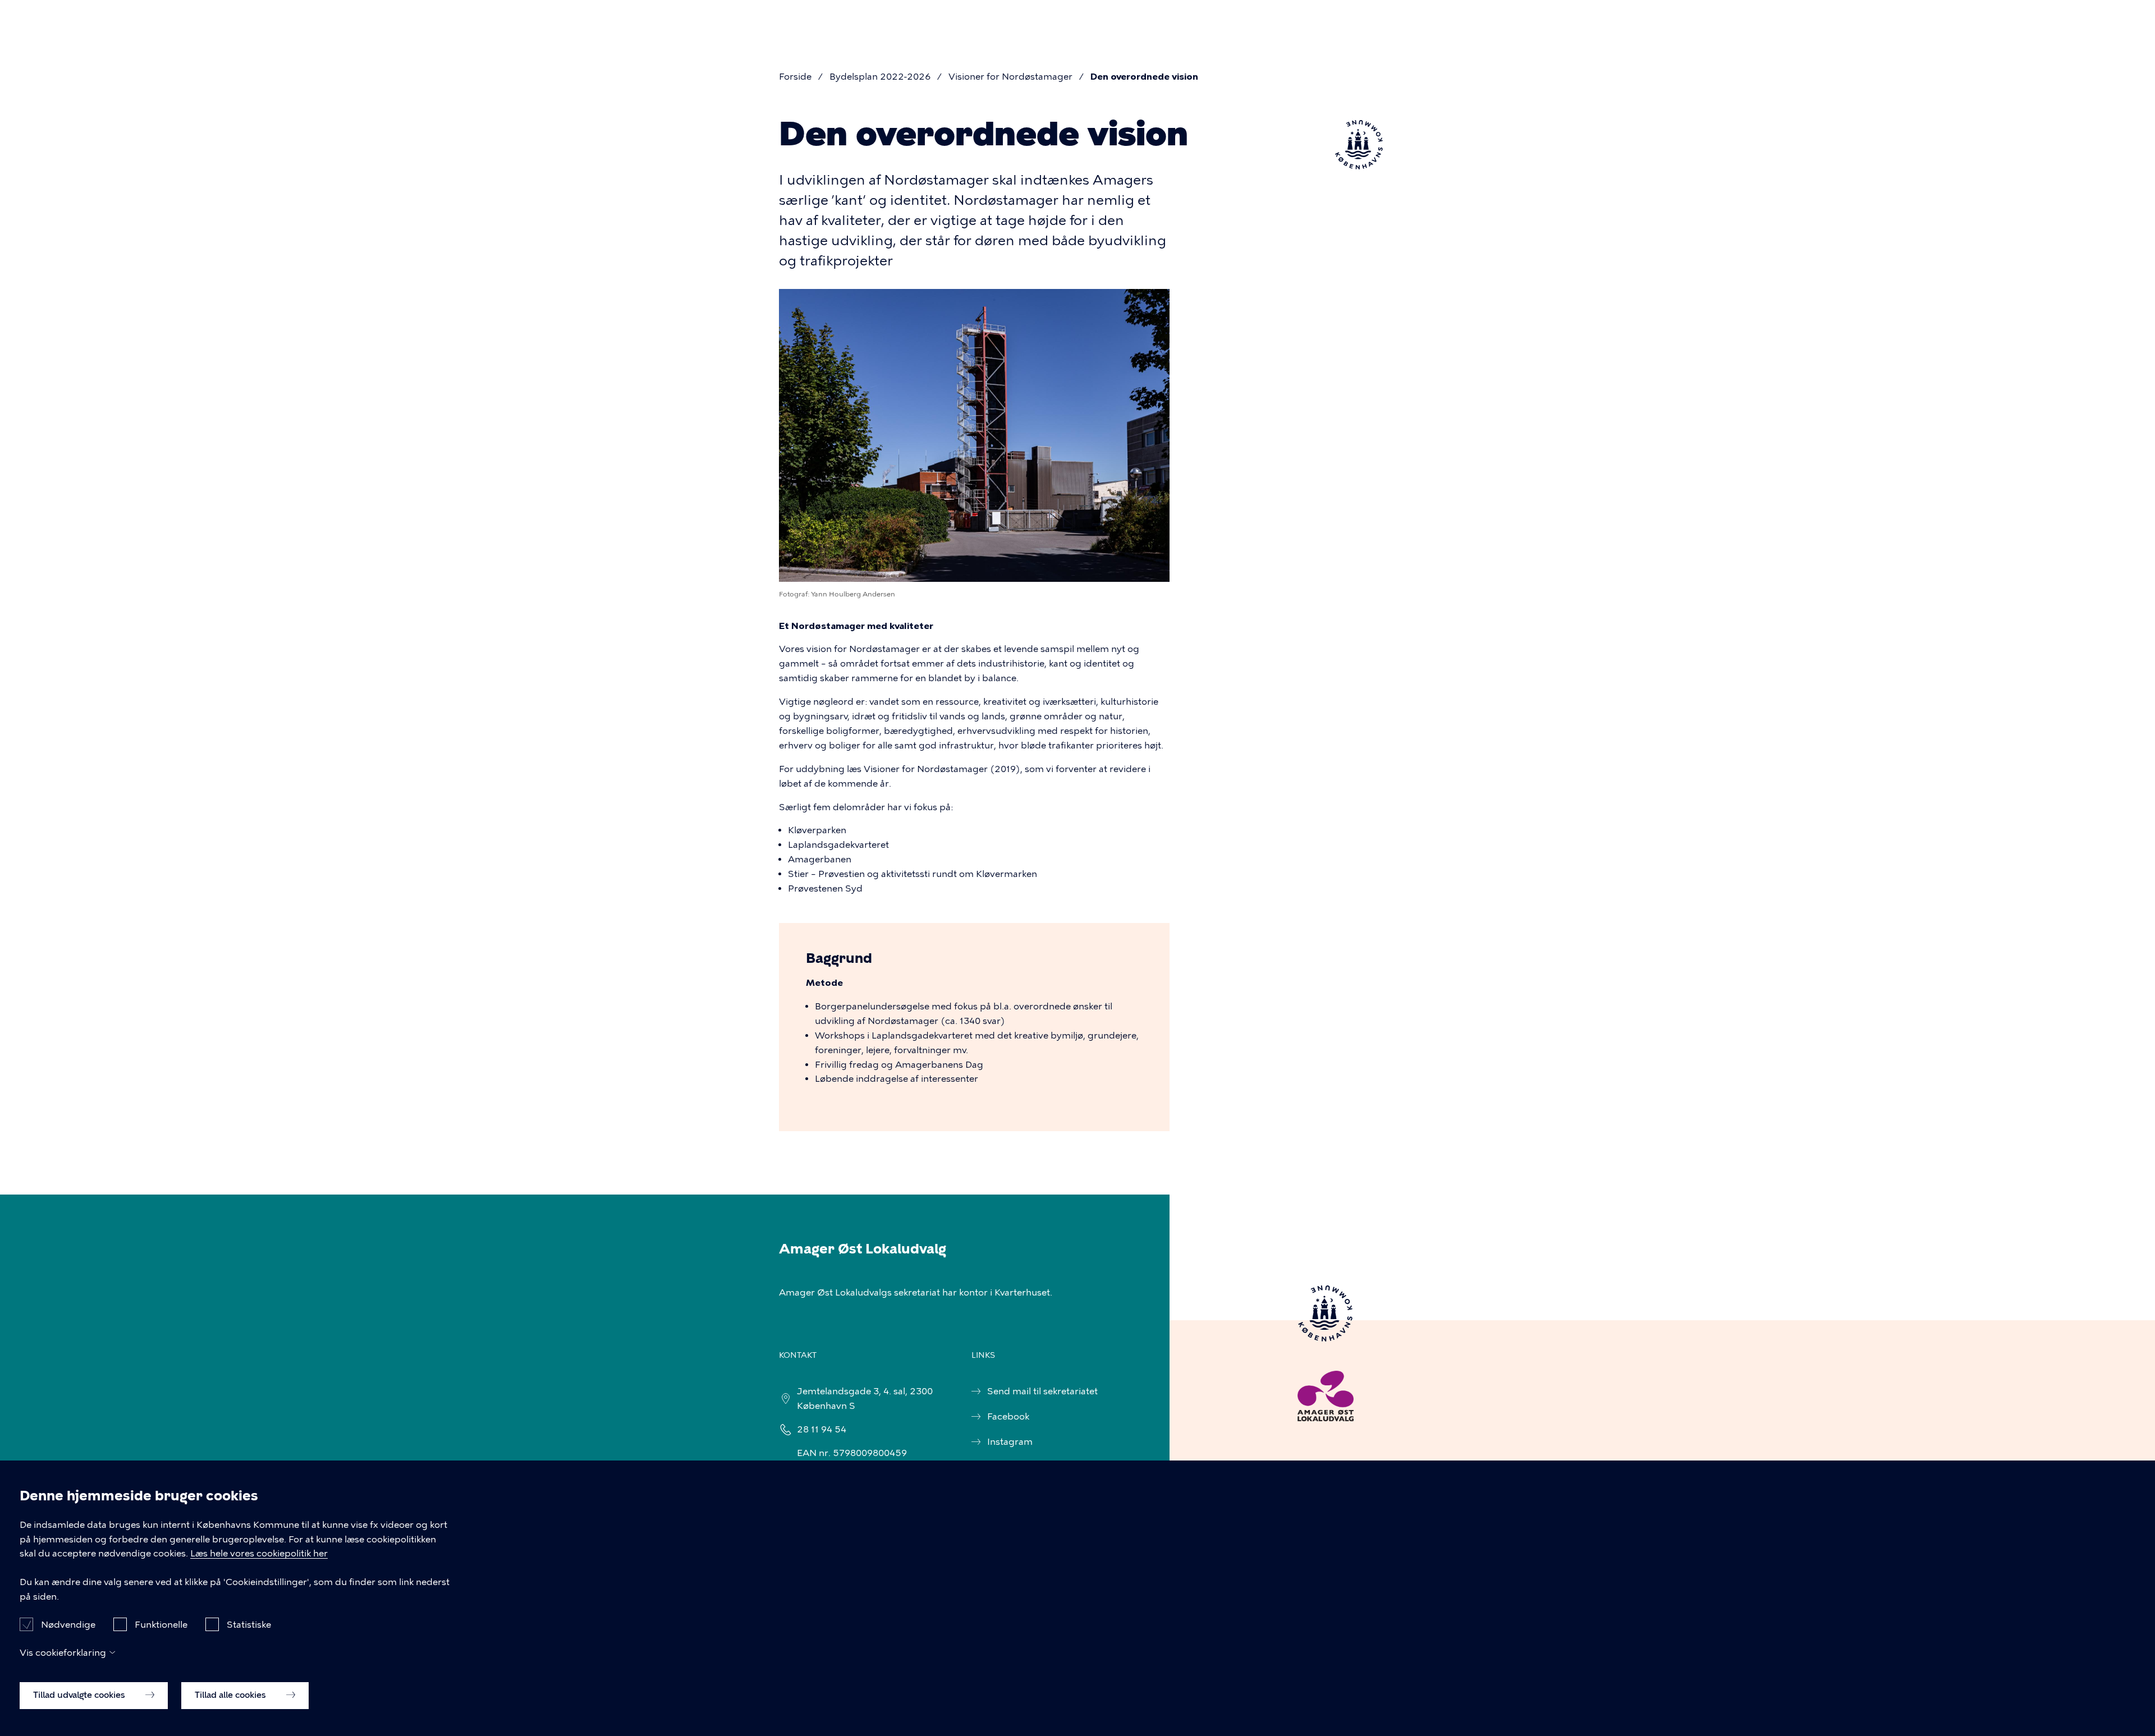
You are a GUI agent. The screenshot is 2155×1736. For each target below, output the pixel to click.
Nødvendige (68, 1624)
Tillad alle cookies (231, 1695)
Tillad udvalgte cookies (80, 1695)
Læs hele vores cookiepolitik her (259, 1554)
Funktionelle (161, 1624)
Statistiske (249, 1624)
